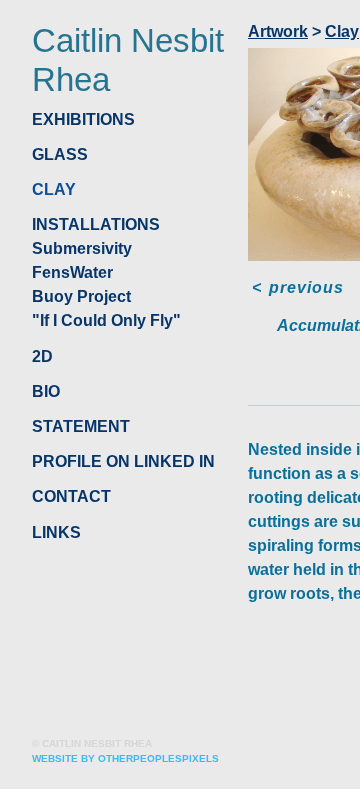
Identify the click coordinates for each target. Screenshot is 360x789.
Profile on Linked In (123, 461)
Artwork (278, 31)
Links (56, 532)
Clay (54, 189)
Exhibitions (83, 119)
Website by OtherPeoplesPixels (125, 758)
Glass (60, 154)
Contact (71, 496)
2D (42, 356)
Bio (46, 391)
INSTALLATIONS (96, 224)
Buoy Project (81, 296)
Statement (81, 426)
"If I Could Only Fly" (106, 320)
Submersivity (82, 248)
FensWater (72, 272)
